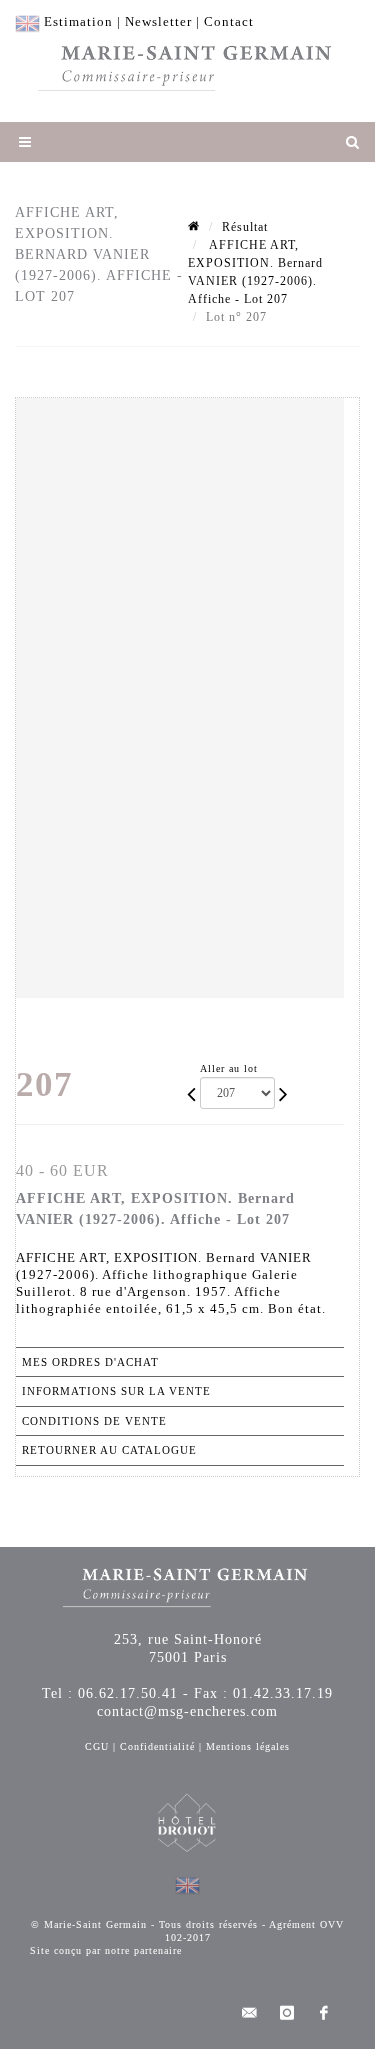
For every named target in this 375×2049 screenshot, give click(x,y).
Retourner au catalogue (109, 1450)
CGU (97, 1746)
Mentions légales (248, 1746)
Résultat (245, 227)
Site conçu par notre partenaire (106, 1950)
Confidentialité (157, 1746)
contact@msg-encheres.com (187, 1711)
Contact (229, 21)
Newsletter (158, 21)
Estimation (78, 21)
